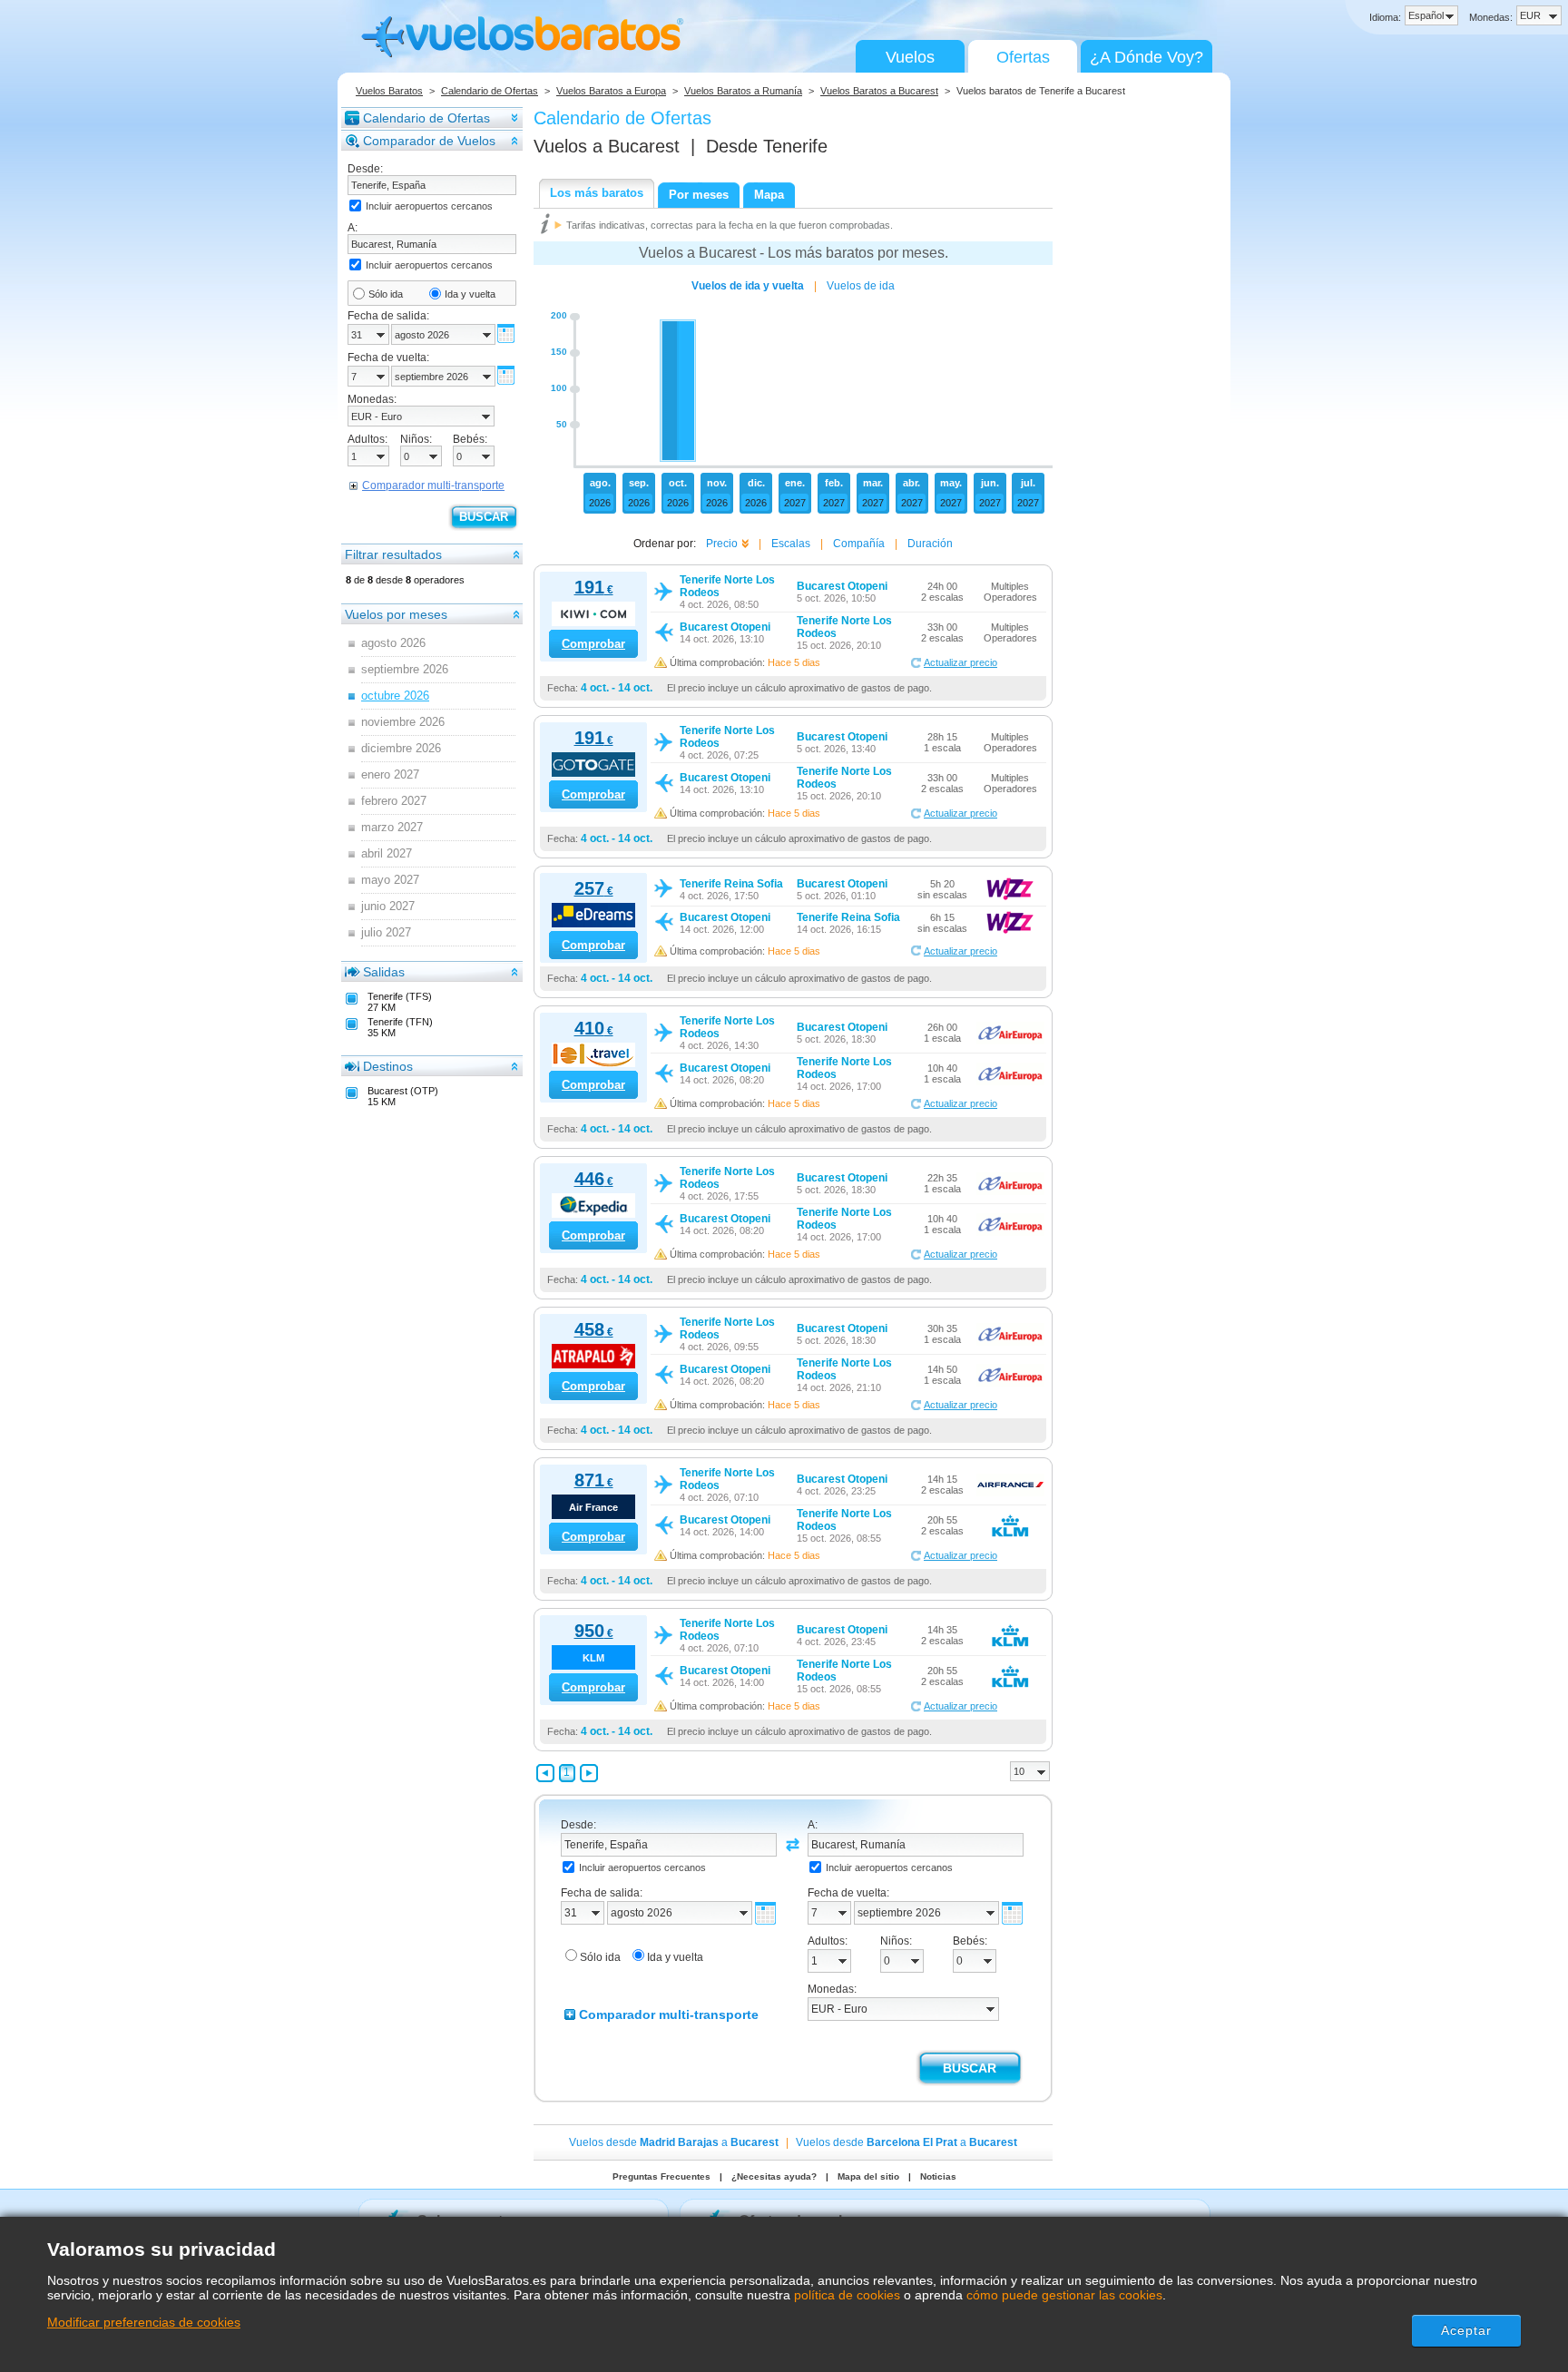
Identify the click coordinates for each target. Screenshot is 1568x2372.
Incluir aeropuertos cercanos (429, 206)
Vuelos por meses (396, 614)
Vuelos (910, 57)
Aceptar (1467, 2330)
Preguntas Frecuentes (661, 2176)
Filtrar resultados (393, 554)
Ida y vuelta (470, 294)
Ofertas (1023, 57)
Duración (930, 544)
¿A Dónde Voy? (1147, 57)
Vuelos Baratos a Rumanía (743, 91)
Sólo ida (386, 294)
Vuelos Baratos (389, 91)
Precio (722, 544)
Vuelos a (607, 146)
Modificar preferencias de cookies (144, 2322)
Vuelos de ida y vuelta (748, 286)
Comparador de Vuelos (429, 141)
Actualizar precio (960, 662)
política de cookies (847, 2295)
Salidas (384, 972)
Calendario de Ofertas (490, 91)
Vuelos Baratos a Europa (611, 91)
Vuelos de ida (861, 286)
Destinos (388, 1066)
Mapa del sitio (868, 2176)
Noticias (938, 2176)
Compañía (859, 544)
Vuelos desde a (674, 2142)
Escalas (791, 544)
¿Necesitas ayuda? (774, 2176)
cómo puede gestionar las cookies (1064, 2295)
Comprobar (593, 644)
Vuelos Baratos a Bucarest (879, 91)
